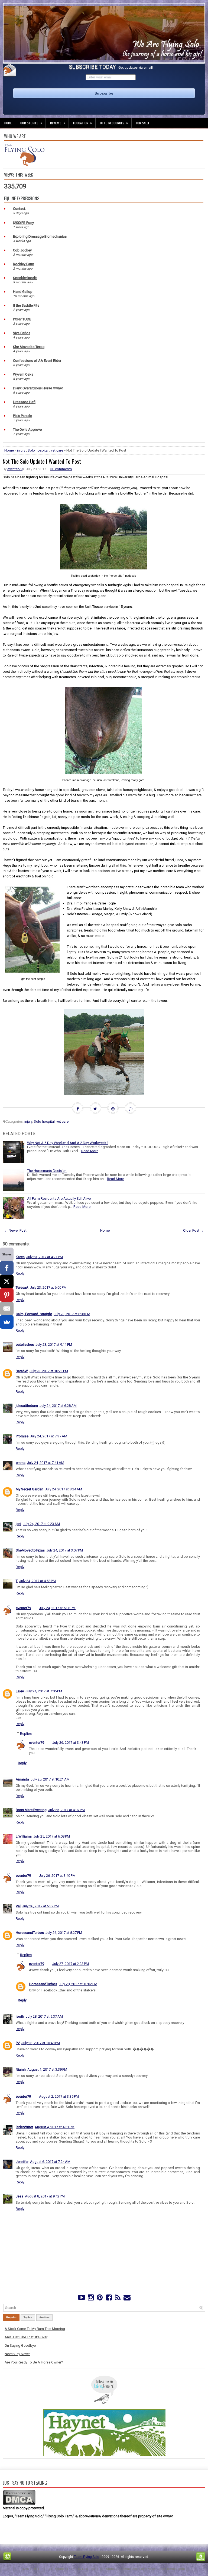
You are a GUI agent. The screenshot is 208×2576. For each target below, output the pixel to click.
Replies (26, 1734)
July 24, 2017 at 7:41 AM (46, 1463)
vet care (57, 450)
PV (18, 2043)
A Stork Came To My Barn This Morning (35, 2329)
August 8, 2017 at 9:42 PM (45, 2196)
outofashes (25, 1345)
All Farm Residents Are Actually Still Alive (59, 1199)
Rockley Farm (24, 264)
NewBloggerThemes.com (166, 2569)
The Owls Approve (27, 430)
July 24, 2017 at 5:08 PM (57, 1608)
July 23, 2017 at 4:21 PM (45, 1257)
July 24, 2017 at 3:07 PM (65, 1550)
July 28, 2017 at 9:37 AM (44, 2016)
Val (18, 1906)
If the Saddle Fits (26, 305)
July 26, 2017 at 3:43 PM (71, 1743)
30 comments (61, 469)
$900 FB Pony (23, 223)
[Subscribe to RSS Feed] (118, 2299)
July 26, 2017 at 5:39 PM (40, 1906)
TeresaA (22, 1287)
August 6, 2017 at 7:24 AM (50, 2162)
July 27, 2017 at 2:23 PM (71, 1964)
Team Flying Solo (87, 2557)
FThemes (45, 2569)
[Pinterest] (100, 2299)
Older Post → (193, 1230)
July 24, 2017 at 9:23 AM (41, 1524)
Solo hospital (38, 450)
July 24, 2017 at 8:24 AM (64, 1489)
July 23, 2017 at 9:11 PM (54, 1345)
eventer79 (15, 469)
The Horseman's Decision (47, 1171)
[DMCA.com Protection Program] (19, 2504)
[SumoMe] (7, 1322)
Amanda (22, 1779)
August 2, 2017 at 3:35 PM (59, 2096)
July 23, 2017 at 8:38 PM (72, 1314)
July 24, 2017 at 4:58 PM (38, 1581)
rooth (20, 2016)
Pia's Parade (22, 416)
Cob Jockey (22, 250)
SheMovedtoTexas (30, 1550)
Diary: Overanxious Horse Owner (38, 388)
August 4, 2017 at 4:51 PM (55, 2127)
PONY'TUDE (22, 319)
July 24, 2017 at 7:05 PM (44, 1691)
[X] (7, 1281)
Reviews (58, 123)
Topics (28, 2317)
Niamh (21, 2069)
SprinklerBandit (25, 278)
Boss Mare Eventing (31, 1810)
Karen (20, 1257)
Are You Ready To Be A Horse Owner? (34, 2362)
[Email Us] (127, 2299)
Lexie (20, 1691)
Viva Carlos (22, 333)
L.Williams (24, 1836)
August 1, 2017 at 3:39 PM (47, 2069)
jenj (18, 1524)
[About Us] (24, 165)
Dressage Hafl (24, 402)
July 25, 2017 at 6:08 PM (52, 1836)
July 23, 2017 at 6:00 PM (48, 1287)
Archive (44, 2317)
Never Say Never (17, 2354)
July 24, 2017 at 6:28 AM (58, 1406)
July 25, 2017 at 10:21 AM (50, 1779)
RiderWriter (24, 2127)
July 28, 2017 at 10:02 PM (78, 1984)
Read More (90, 1151)
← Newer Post (15, 1230)
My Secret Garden (30, 1489)
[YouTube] (82, 2299)
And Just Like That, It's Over (26, 2337)
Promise (22, 1436)
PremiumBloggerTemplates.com (121, 2569)
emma (21, 1463)
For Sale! (142, 123)
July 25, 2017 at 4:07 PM (66, 1810)
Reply (20, 1273)
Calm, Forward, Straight (34, 1314)
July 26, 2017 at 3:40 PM (57, 1876)
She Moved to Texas (29, 347)
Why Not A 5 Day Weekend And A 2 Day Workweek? (68, 1143)
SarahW (22, 1371)
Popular (11, 2317)
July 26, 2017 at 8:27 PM (64, 1933)
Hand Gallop (23, 292)
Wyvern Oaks (23, 374)
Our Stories (31, 123)
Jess (19, 2196)
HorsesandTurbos (30, 1933)
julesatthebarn (27, 1406)
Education (82, 123)
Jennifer (22, 2162)
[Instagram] (91, 2299)
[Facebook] (109, 2299)
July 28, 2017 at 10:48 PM (41, 2043)
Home (8, 123)
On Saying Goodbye (20, 2345)
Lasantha (88, 2569)
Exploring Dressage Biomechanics (40, 236)
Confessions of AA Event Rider (37, 361)
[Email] (7, 1308)
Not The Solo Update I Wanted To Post (42, 461)
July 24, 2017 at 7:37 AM (49, 1436)
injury (21, 450)
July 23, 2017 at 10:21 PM (49, 1371)
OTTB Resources (114, 123)
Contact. (19, 209)
